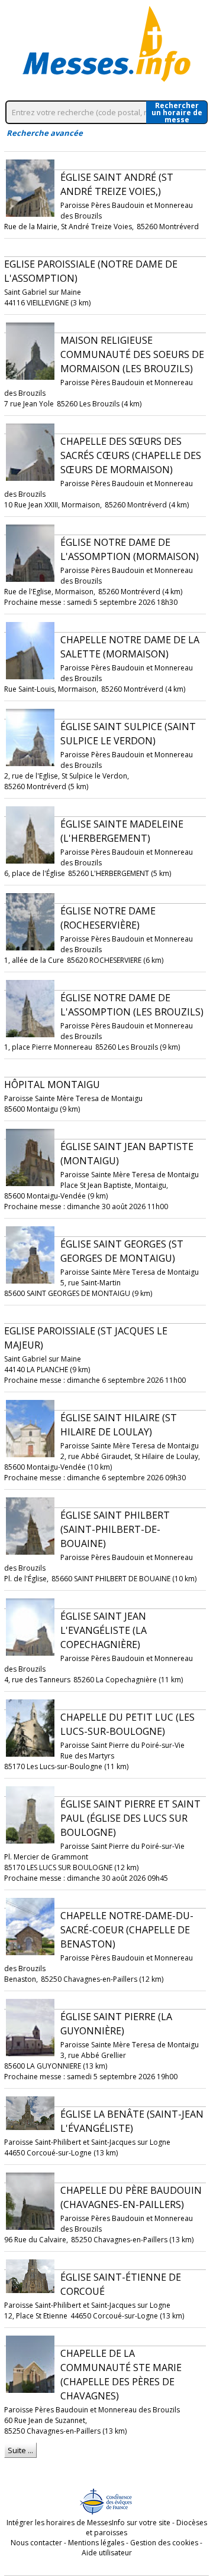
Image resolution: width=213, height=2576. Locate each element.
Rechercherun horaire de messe (177, 112)
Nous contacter (36, 2543)
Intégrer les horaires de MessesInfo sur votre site (88, 2523)
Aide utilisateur (107, 2553)
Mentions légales (96, 2543)
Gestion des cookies (164, 2543)
